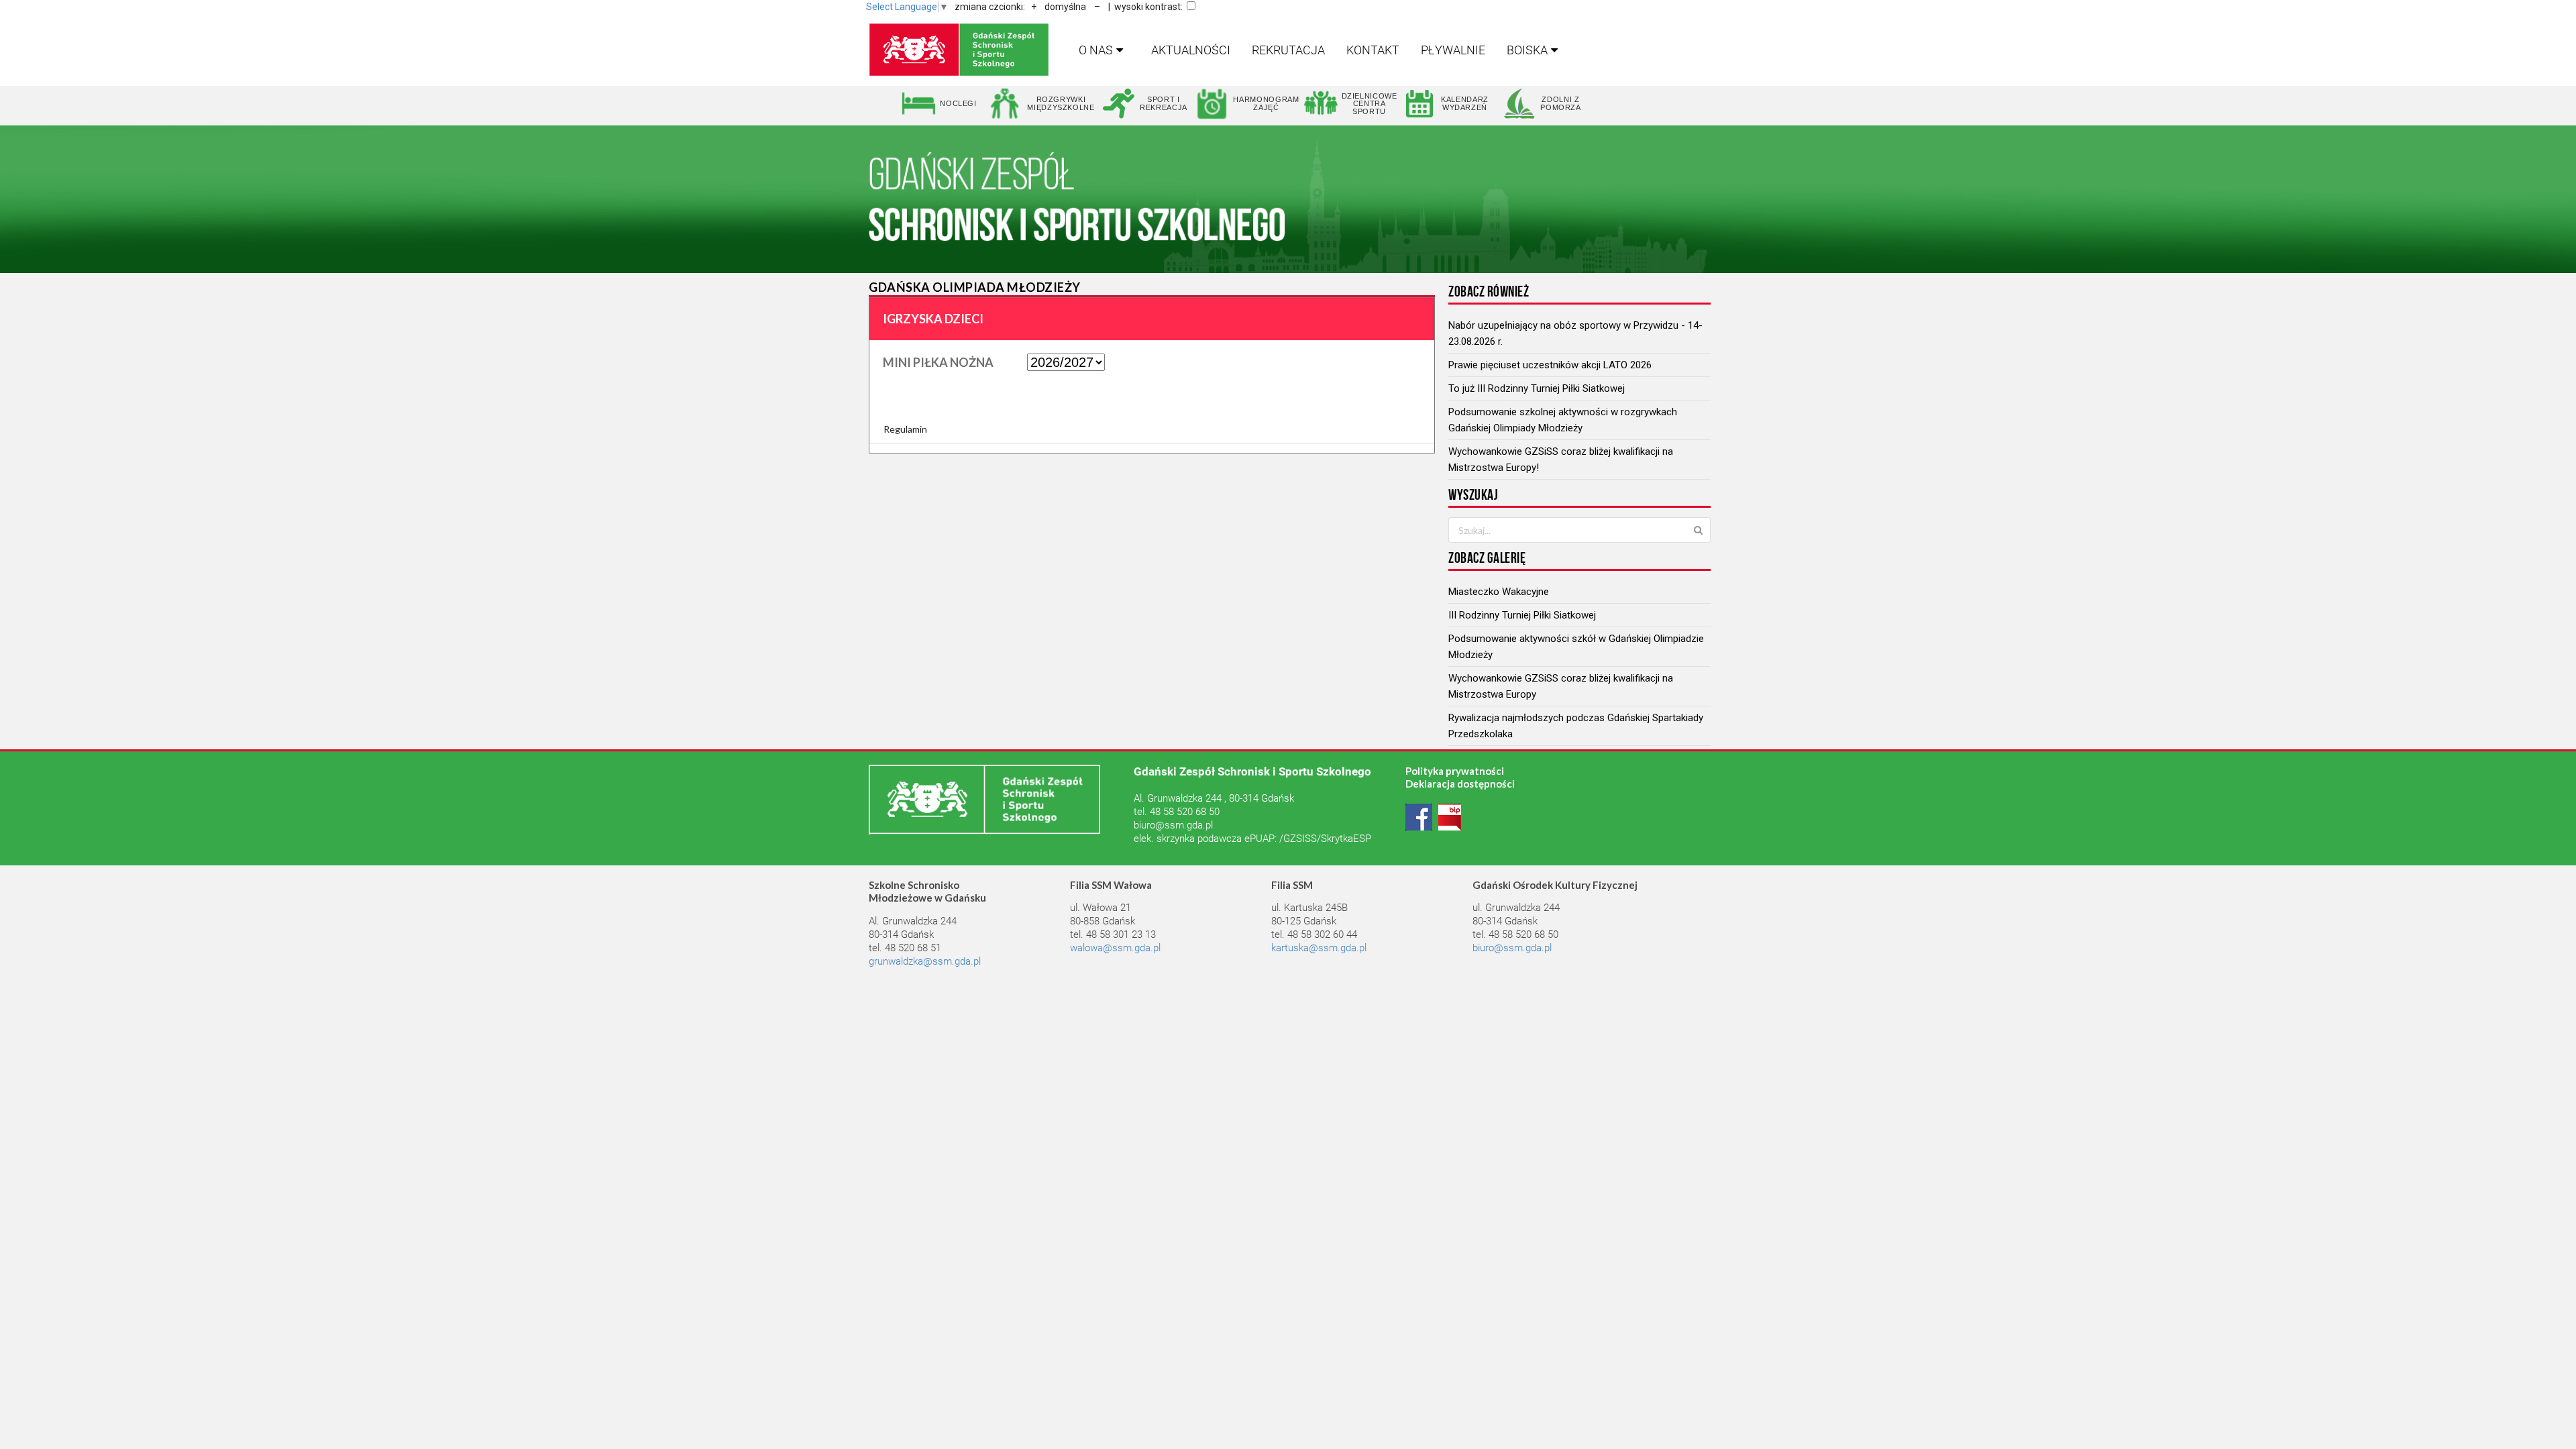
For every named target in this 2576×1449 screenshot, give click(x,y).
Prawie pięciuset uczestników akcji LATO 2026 (1550, 365)
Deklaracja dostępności (1460, 784)
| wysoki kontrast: (1145, 7)
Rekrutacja (1288, 50)
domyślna (1065, 7)
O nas (1096, 50)
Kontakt (1373, 50)
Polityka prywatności (1455, 771)
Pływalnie (1453, 50)
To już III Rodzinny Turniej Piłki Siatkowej (1537, 388)
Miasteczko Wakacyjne (1499, 592)
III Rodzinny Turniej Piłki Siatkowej (1522, 615)
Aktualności (1191, 50)
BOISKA (1527, 50)
